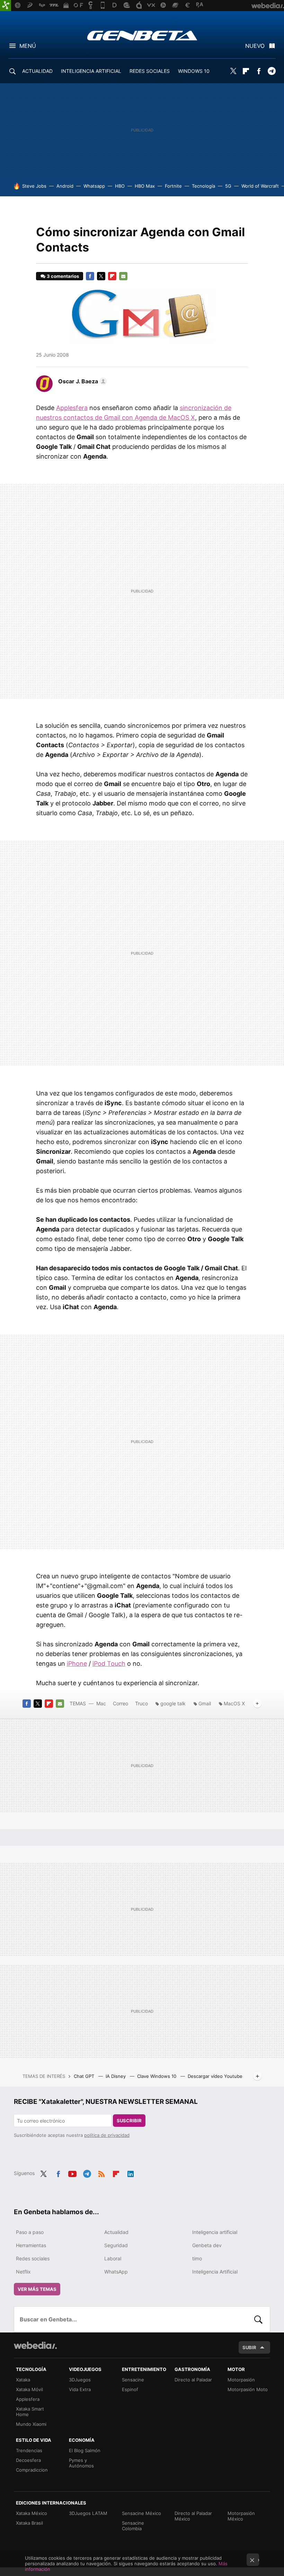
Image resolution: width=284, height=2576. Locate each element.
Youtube (72, 2173)
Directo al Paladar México (193, 2516)
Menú (28, 46)
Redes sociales (33, 2258)
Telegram (272, 71)
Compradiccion (32, 2470)
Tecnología (203, 186)
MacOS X (234, 1703)
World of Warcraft (260, 186)
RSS (101, 2173)
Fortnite (173, 186)
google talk (173, 1703)
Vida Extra (80, 2389)
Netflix (23, 2272)
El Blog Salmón (85, 2450)
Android (65, 186)
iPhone (77, 1664)
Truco (141, 1703)
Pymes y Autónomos (81, 2463)
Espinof (130, 2389)
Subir (249, 2347)
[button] (82, 381)
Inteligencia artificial (215, 2232)
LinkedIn (131, 2173)
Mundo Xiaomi (31, 2424)
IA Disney (116, 2076)
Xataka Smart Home (30, 2412)
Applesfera (72, 408)
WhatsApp (116, 2272)
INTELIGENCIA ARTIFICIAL (91, 71)
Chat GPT (85, 2076)
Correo (121, 1703)
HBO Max (145, 186)
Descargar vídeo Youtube (215, 2076)
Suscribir (129, 2121)
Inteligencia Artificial (215, 2272)
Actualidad (116, 2232)
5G (228, 186)
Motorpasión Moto (248, 2389)
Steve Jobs (34, 186)
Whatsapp (94, 186)
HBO (120, 186)
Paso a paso (30, 2232)
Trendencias (29, 2450)
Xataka (23, 2380)
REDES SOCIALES (150, 71)
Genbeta (142, 35)
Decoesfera (28, 2460)
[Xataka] (6, 6)
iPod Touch (109, 1664)
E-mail (123, 276)
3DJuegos (80, 2380)
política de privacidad (107, 2135)
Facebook (259, 71)
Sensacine (133, 2380)
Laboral (113, 2258)
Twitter (233, 71)
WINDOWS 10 (194, 71)
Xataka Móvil (29, 2389)
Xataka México (32, 2513)
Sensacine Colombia (133, 2526)
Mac (101, 1703)
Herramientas (31, 2245)
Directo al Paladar (193, 2380)
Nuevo (255, 46)
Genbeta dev (207, 2245)
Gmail (205, 1703)
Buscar (258, 2319)
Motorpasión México (241, 2516)
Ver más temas (37, 2289)
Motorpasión (241, 2380)
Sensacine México (141, 2513)
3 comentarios (63, 276)
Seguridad (116, 2245)
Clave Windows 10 (157, 2076)
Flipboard (246, 71)
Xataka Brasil (29, 2523)
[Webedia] (35, 2345)
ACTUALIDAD (37, 71)
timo (197, 2258)
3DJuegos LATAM (88, 2513)
